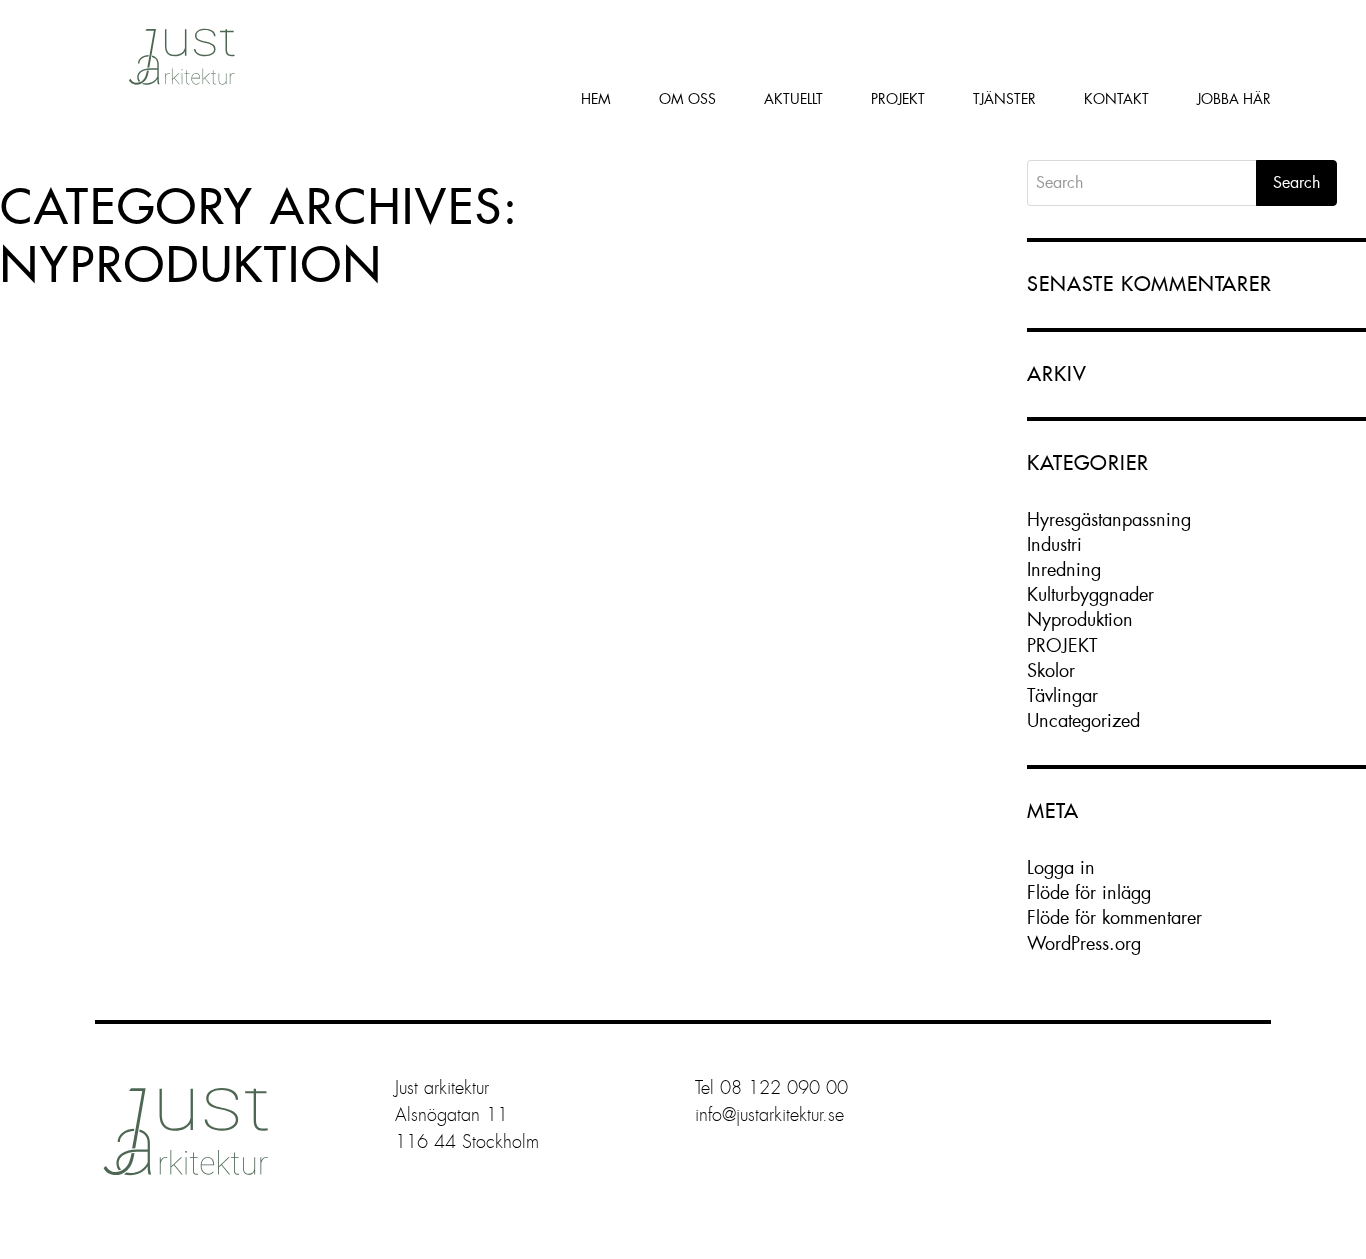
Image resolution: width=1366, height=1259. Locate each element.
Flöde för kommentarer (1114, 917)
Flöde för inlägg (1089, 892)
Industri (1054, 544)
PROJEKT (1062, 645)
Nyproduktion (1080, 619)
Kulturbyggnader (1090, 594)
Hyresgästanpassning (1109, 519)
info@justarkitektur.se (769, 1115)
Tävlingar (1062, 695)
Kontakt (1116, 99)
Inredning (1064, 569)
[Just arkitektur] (179, 54)
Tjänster (1004, 99)
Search (1296, 182)
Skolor (1051, 670)
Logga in (1061, 867)
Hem (596, 99)
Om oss (687, 99)
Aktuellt (793, 99)
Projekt (898, 99)
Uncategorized (1083, 720)
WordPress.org (1084, 943)
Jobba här (1234, 99)
